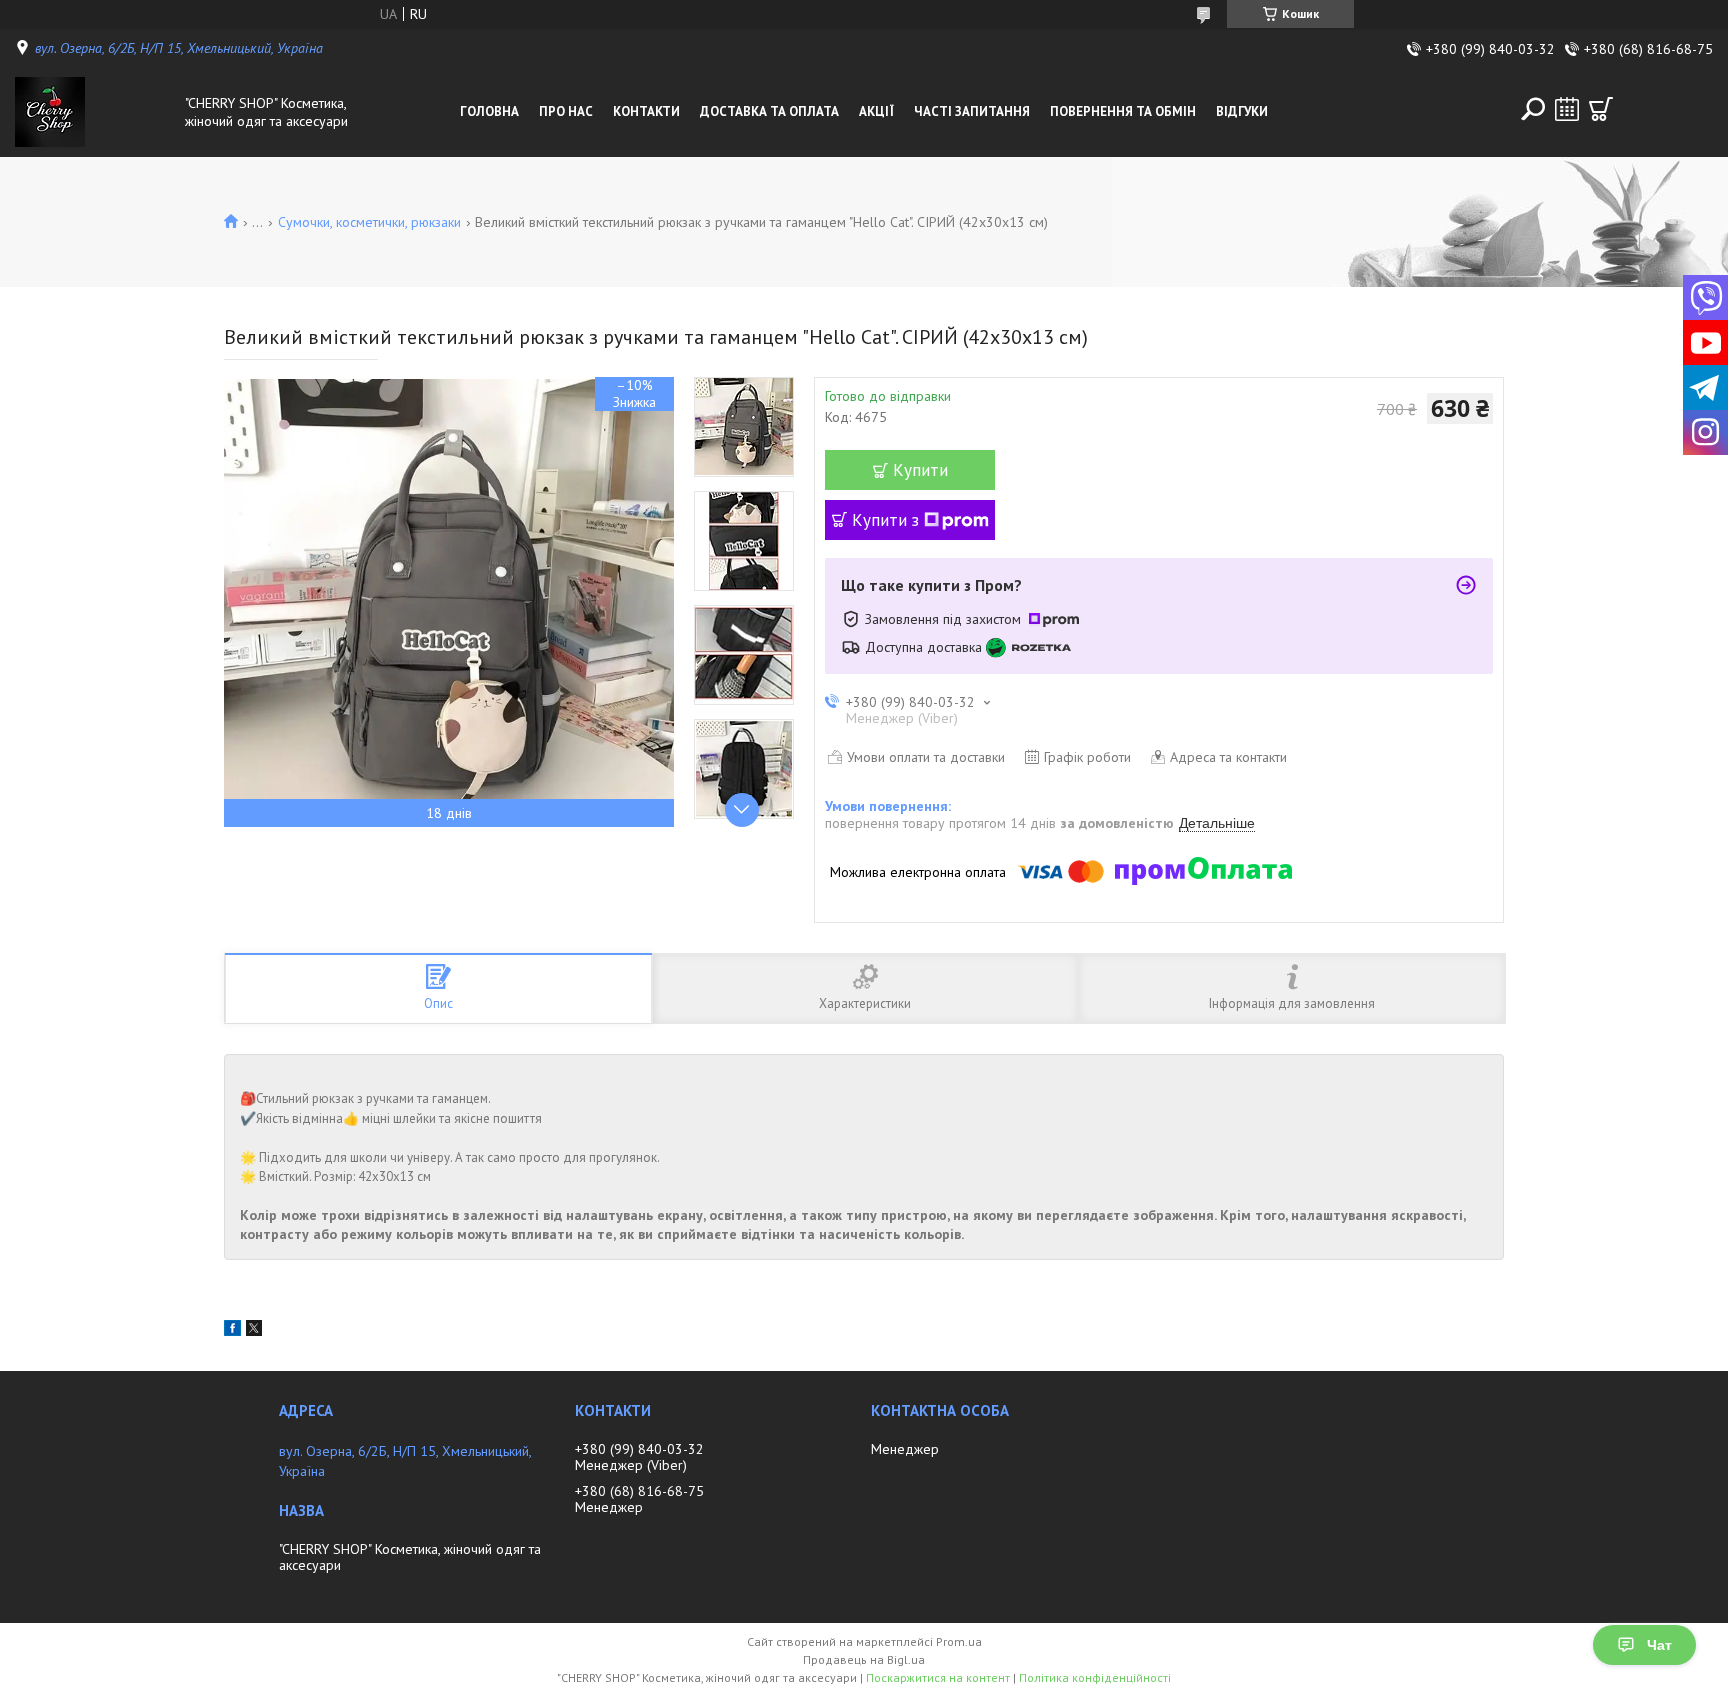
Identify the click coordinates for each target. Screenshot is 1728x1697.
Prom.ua (959, 1641)
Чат (1659, 1645)
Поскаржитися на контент (938, 1677)
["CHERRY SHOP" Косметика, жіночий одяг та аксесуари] (95, 112)
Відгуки (1242, 111)
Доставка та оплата (769, 111)
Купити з (885, 520)
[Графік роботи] (1567, 109)
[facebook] (232, 1331)
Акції (876, 111)
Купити (920, 470)
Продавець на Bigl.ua (864, 1659)
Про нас (566, 111)
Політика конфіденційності (1095, 1677)
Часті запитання (972, 111)
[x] (254, 1331)
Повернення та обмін (1123, 111)
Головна (489, 111)
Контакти (646, 111)
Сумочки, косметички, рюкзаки (369, 222)
